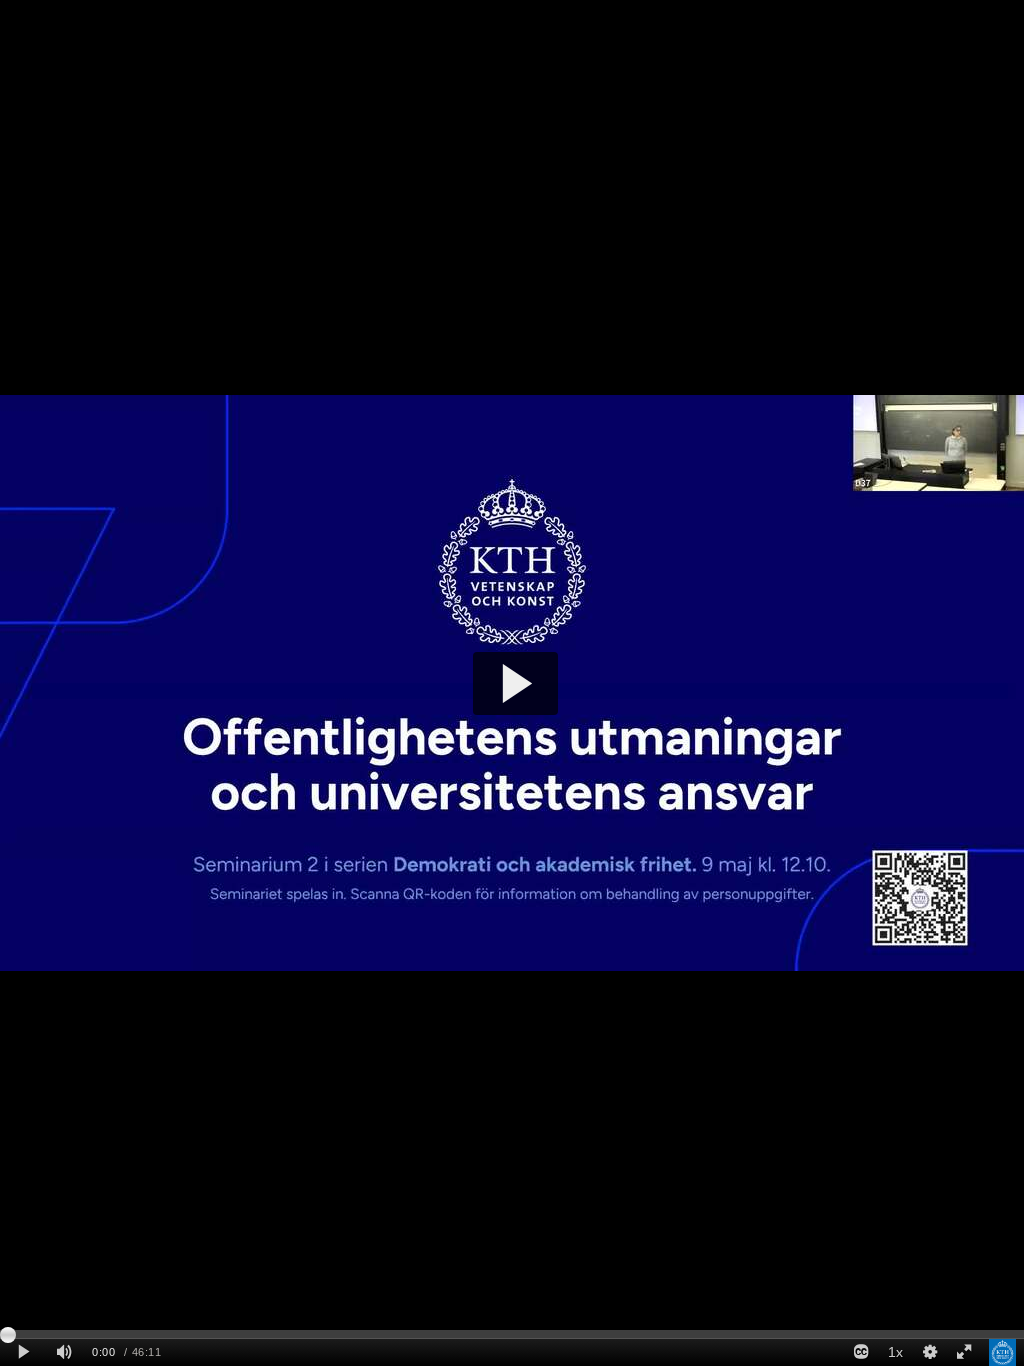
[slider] (512, 1334)
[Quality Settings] (929, 1352)
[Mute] (64, 1352)
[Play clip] (23, 1352)
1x (895, 1352)
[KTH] (1002, 1352)
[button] (515, 683)
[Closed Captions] (861, 1352)
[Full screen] (964, 1352)
